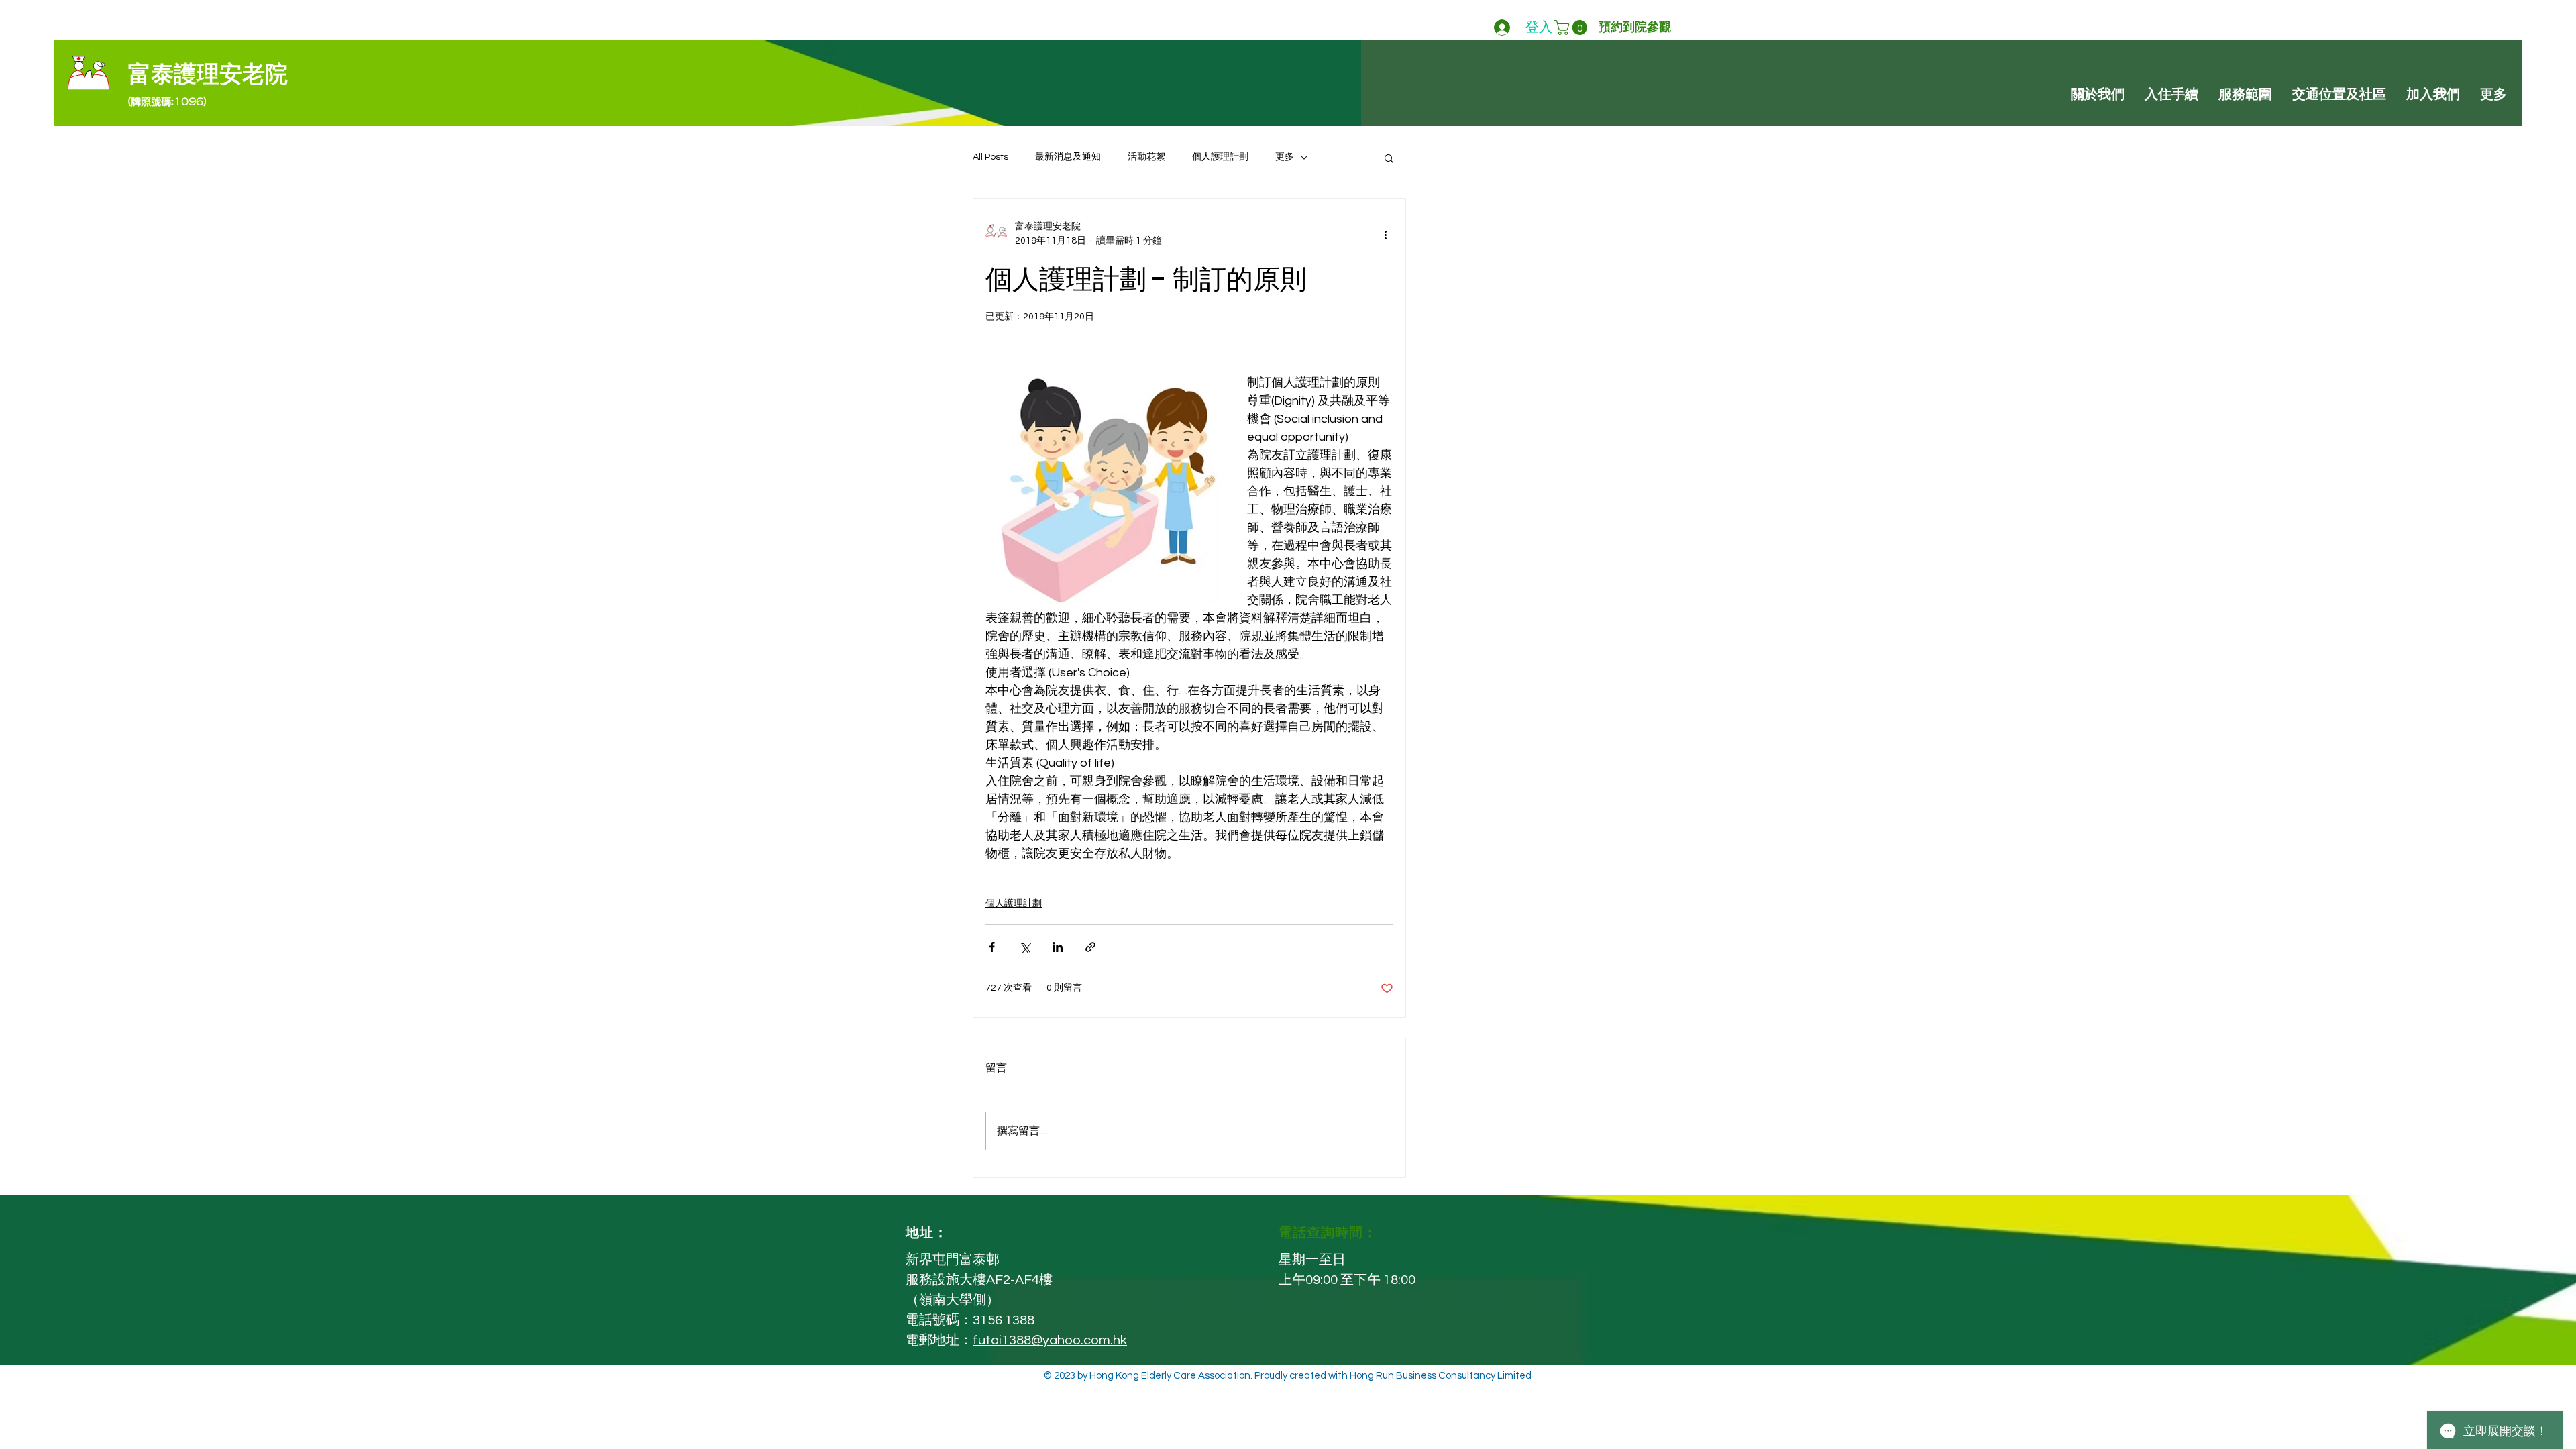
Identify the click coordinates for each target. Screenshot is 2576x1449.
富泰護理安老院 (208, 75)
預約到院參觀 (1635, 27)
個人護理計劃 (1220, 157)
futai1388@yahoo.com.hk (1050, 1340)
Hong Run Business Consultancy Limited (1441, 1376)
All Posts (990, 157)
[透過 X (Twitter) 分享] (1025, 947)
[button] (1572, 28)
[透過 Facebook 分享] (992, 947)
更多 (1285, 157)
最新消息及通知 (1068, 157)
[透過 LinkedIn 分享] (1058, 947)
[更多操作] (1385, 234)
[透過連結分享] (1090, 947)
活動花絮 (1146, 157)
